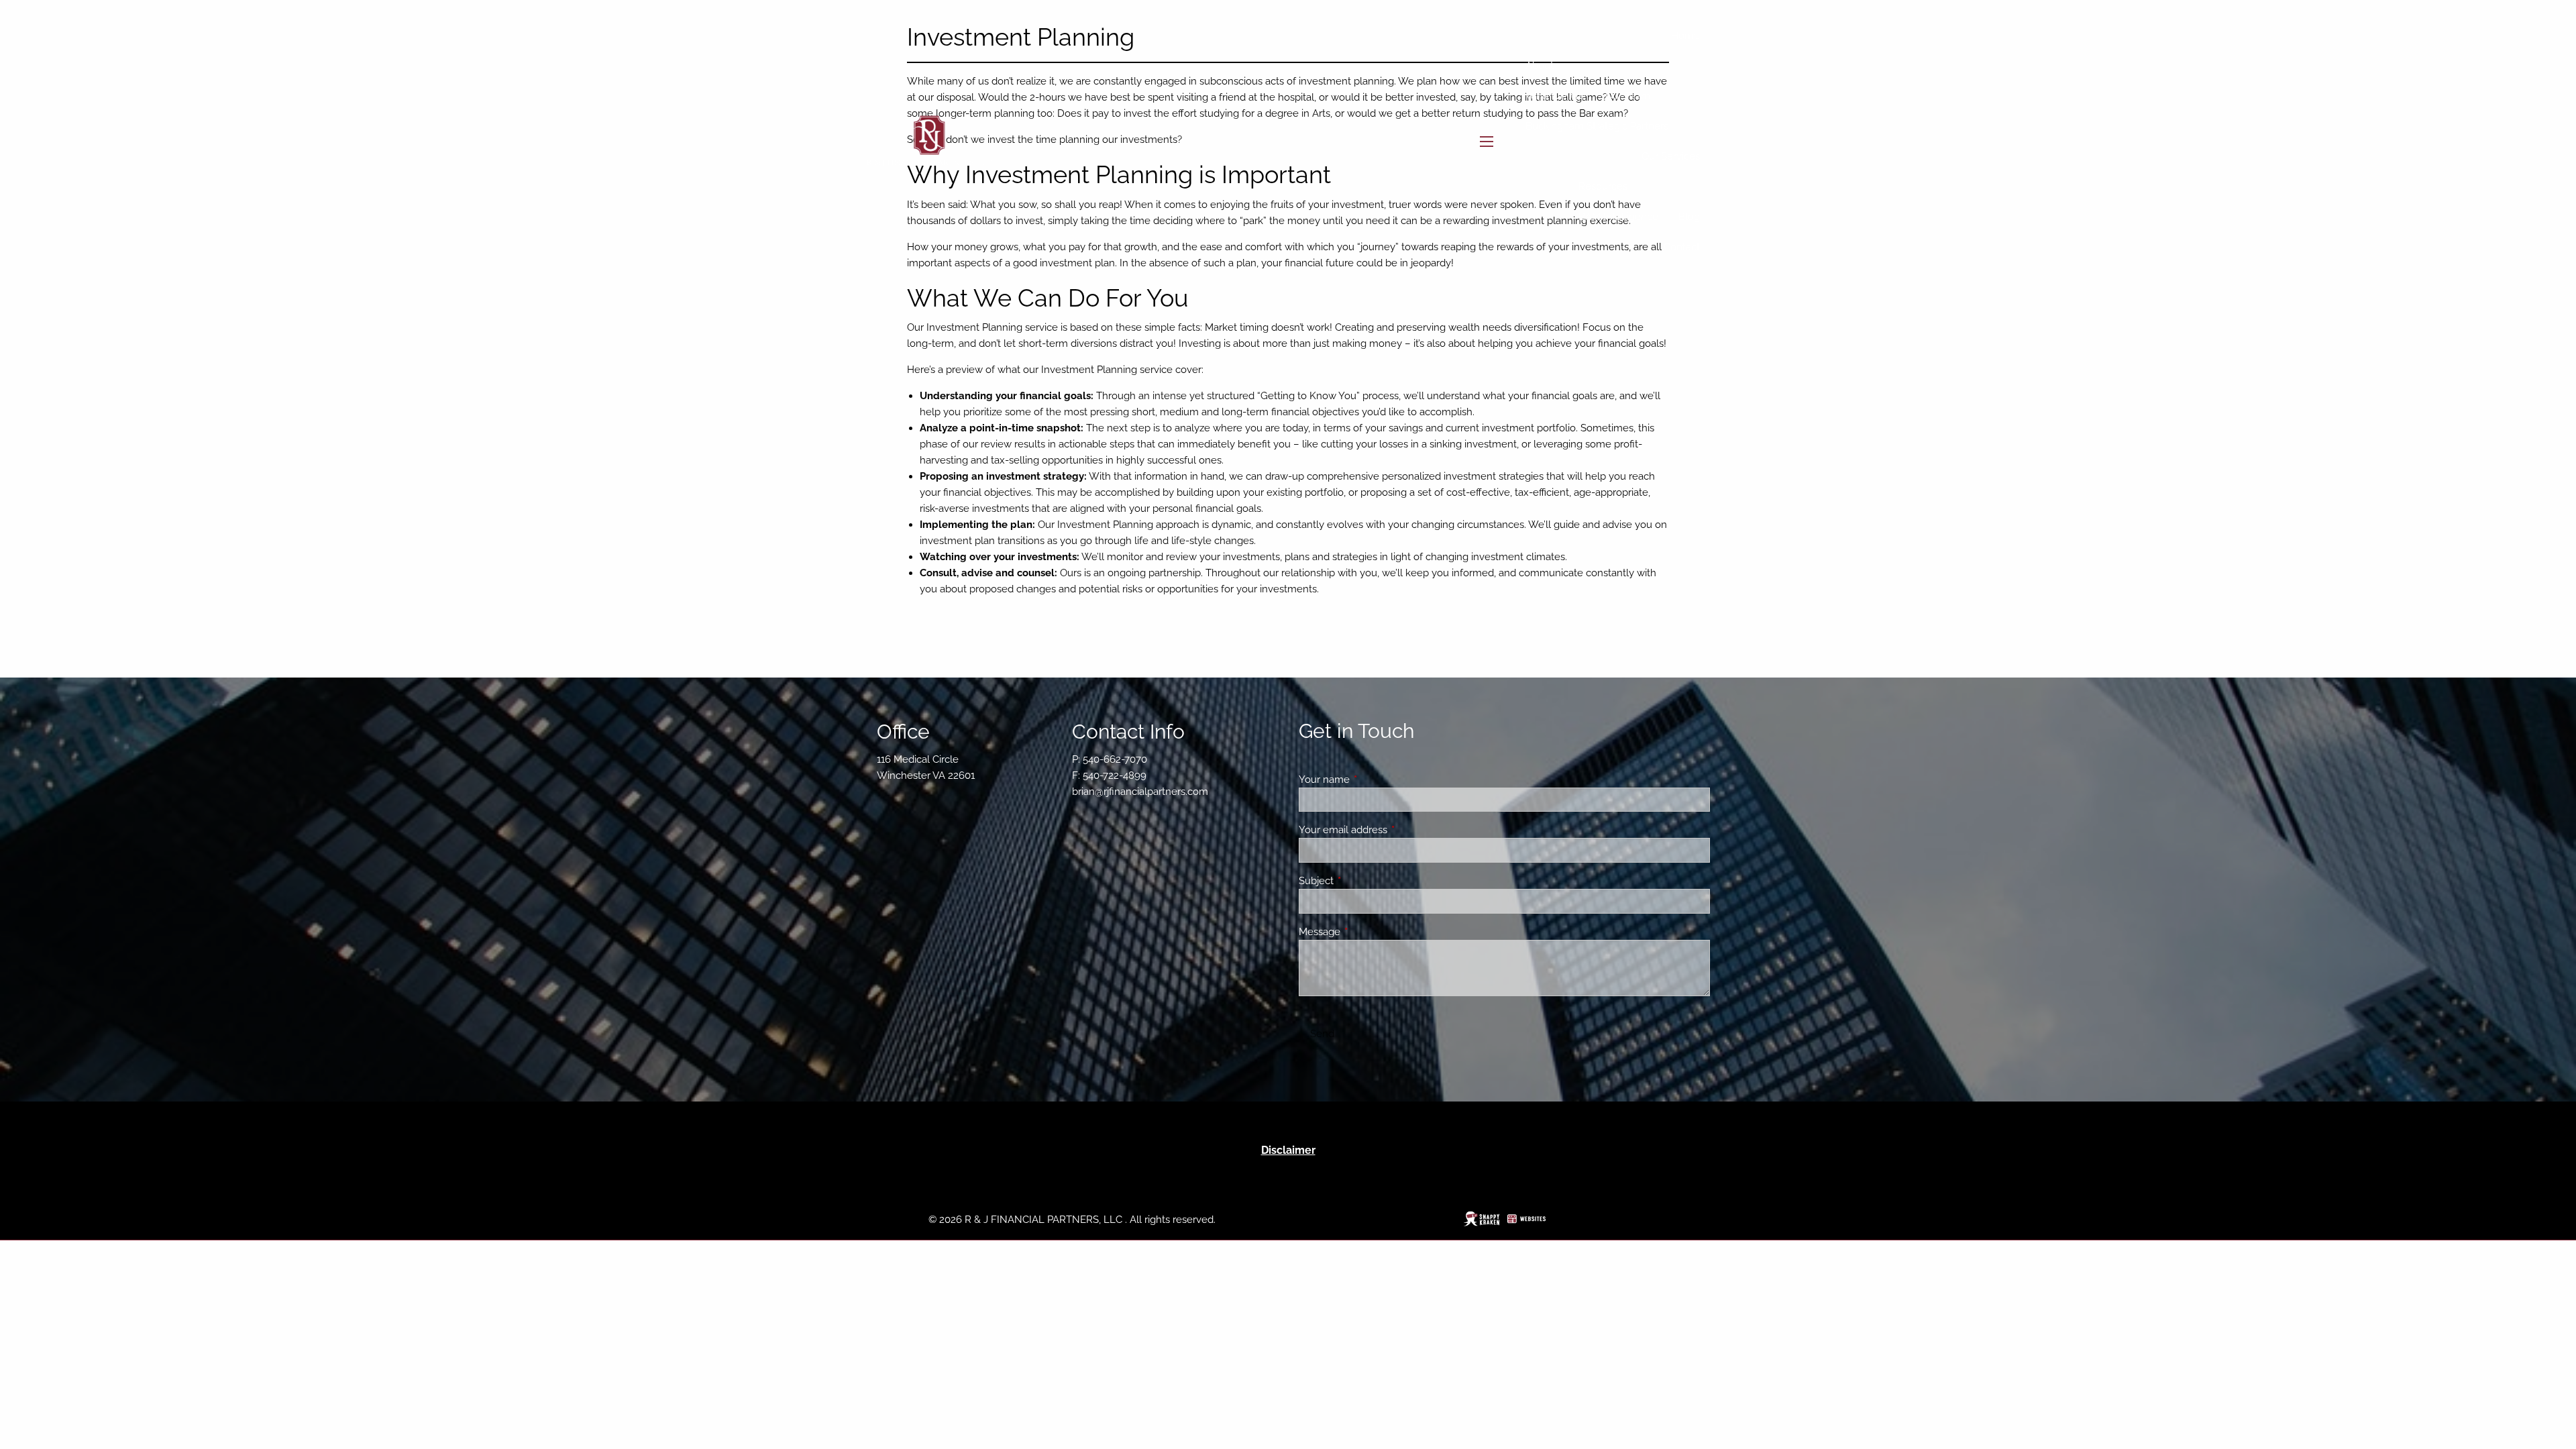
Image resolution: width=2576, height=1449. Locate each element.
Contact (1682, 247)
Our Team (1628, 96)
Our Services (1671, 156)
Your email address (1392, 830)
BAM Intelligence (1618, 217)
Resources (1603, 186)
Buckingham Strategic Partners (1597, 126)
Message (1368, 932)
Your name (1373, 780)
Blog (1689, 217)
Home (1685, 36)
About (1540, 66)
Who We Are (1555, 96)
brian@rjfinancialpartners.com (1140, 792)
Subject (1365, 881)
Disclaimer (1288, 1150)
